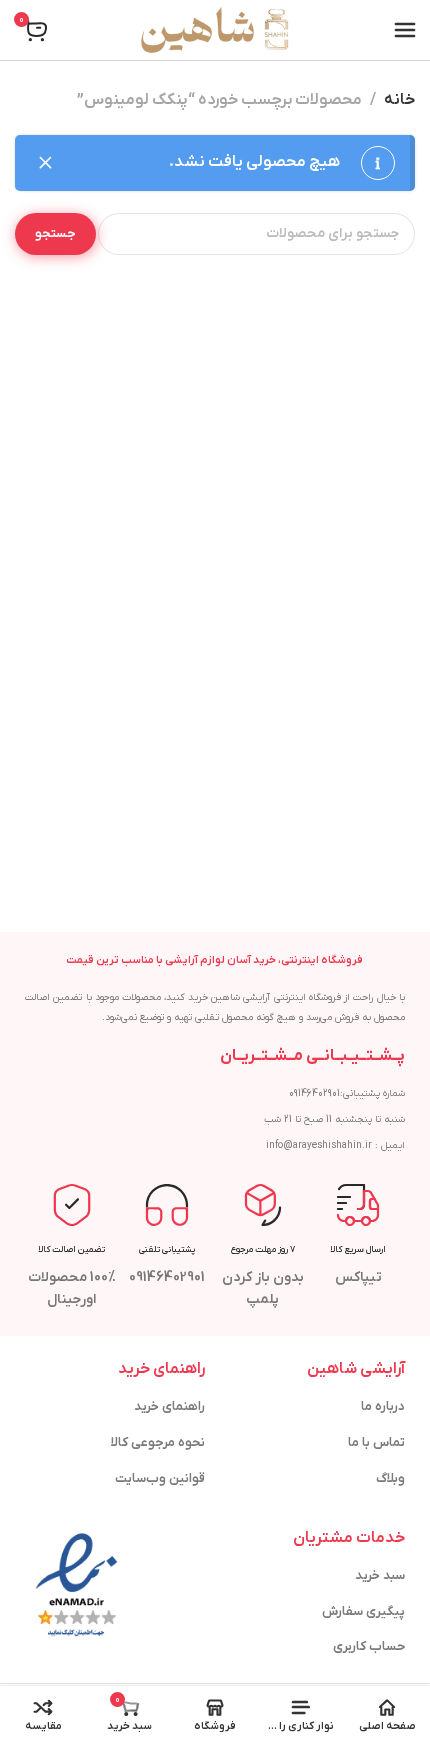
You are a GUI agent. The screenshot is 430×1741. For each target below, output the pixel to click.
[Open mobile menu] (405, 30)
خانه (399, 100)
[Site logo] (215, 30)
